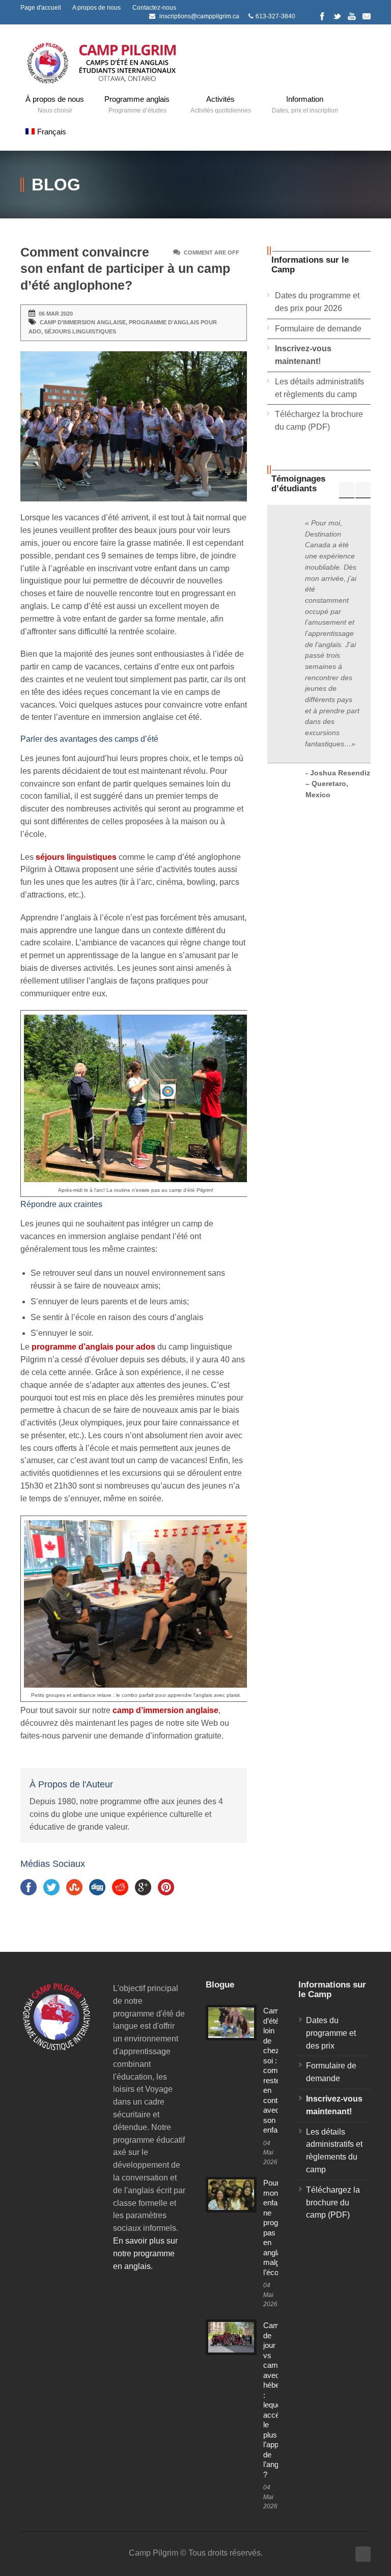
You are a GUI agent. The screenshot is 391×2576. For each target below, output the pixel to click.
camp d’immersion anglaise (83, 322)
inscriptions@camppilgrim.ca (199, 16)
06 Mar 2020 (56, 314)
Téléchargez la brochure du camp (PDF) (333, 2203)
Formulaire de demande (318, 329)
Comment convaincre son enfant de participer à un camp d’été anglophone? (125, 269)
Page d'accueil (41, 8)
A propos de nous (96, 8)
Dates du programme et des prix (331, 2033)
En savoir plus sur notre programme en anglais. (145, 2253)
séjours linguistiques (80, 331)
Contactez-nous (154, 8)
